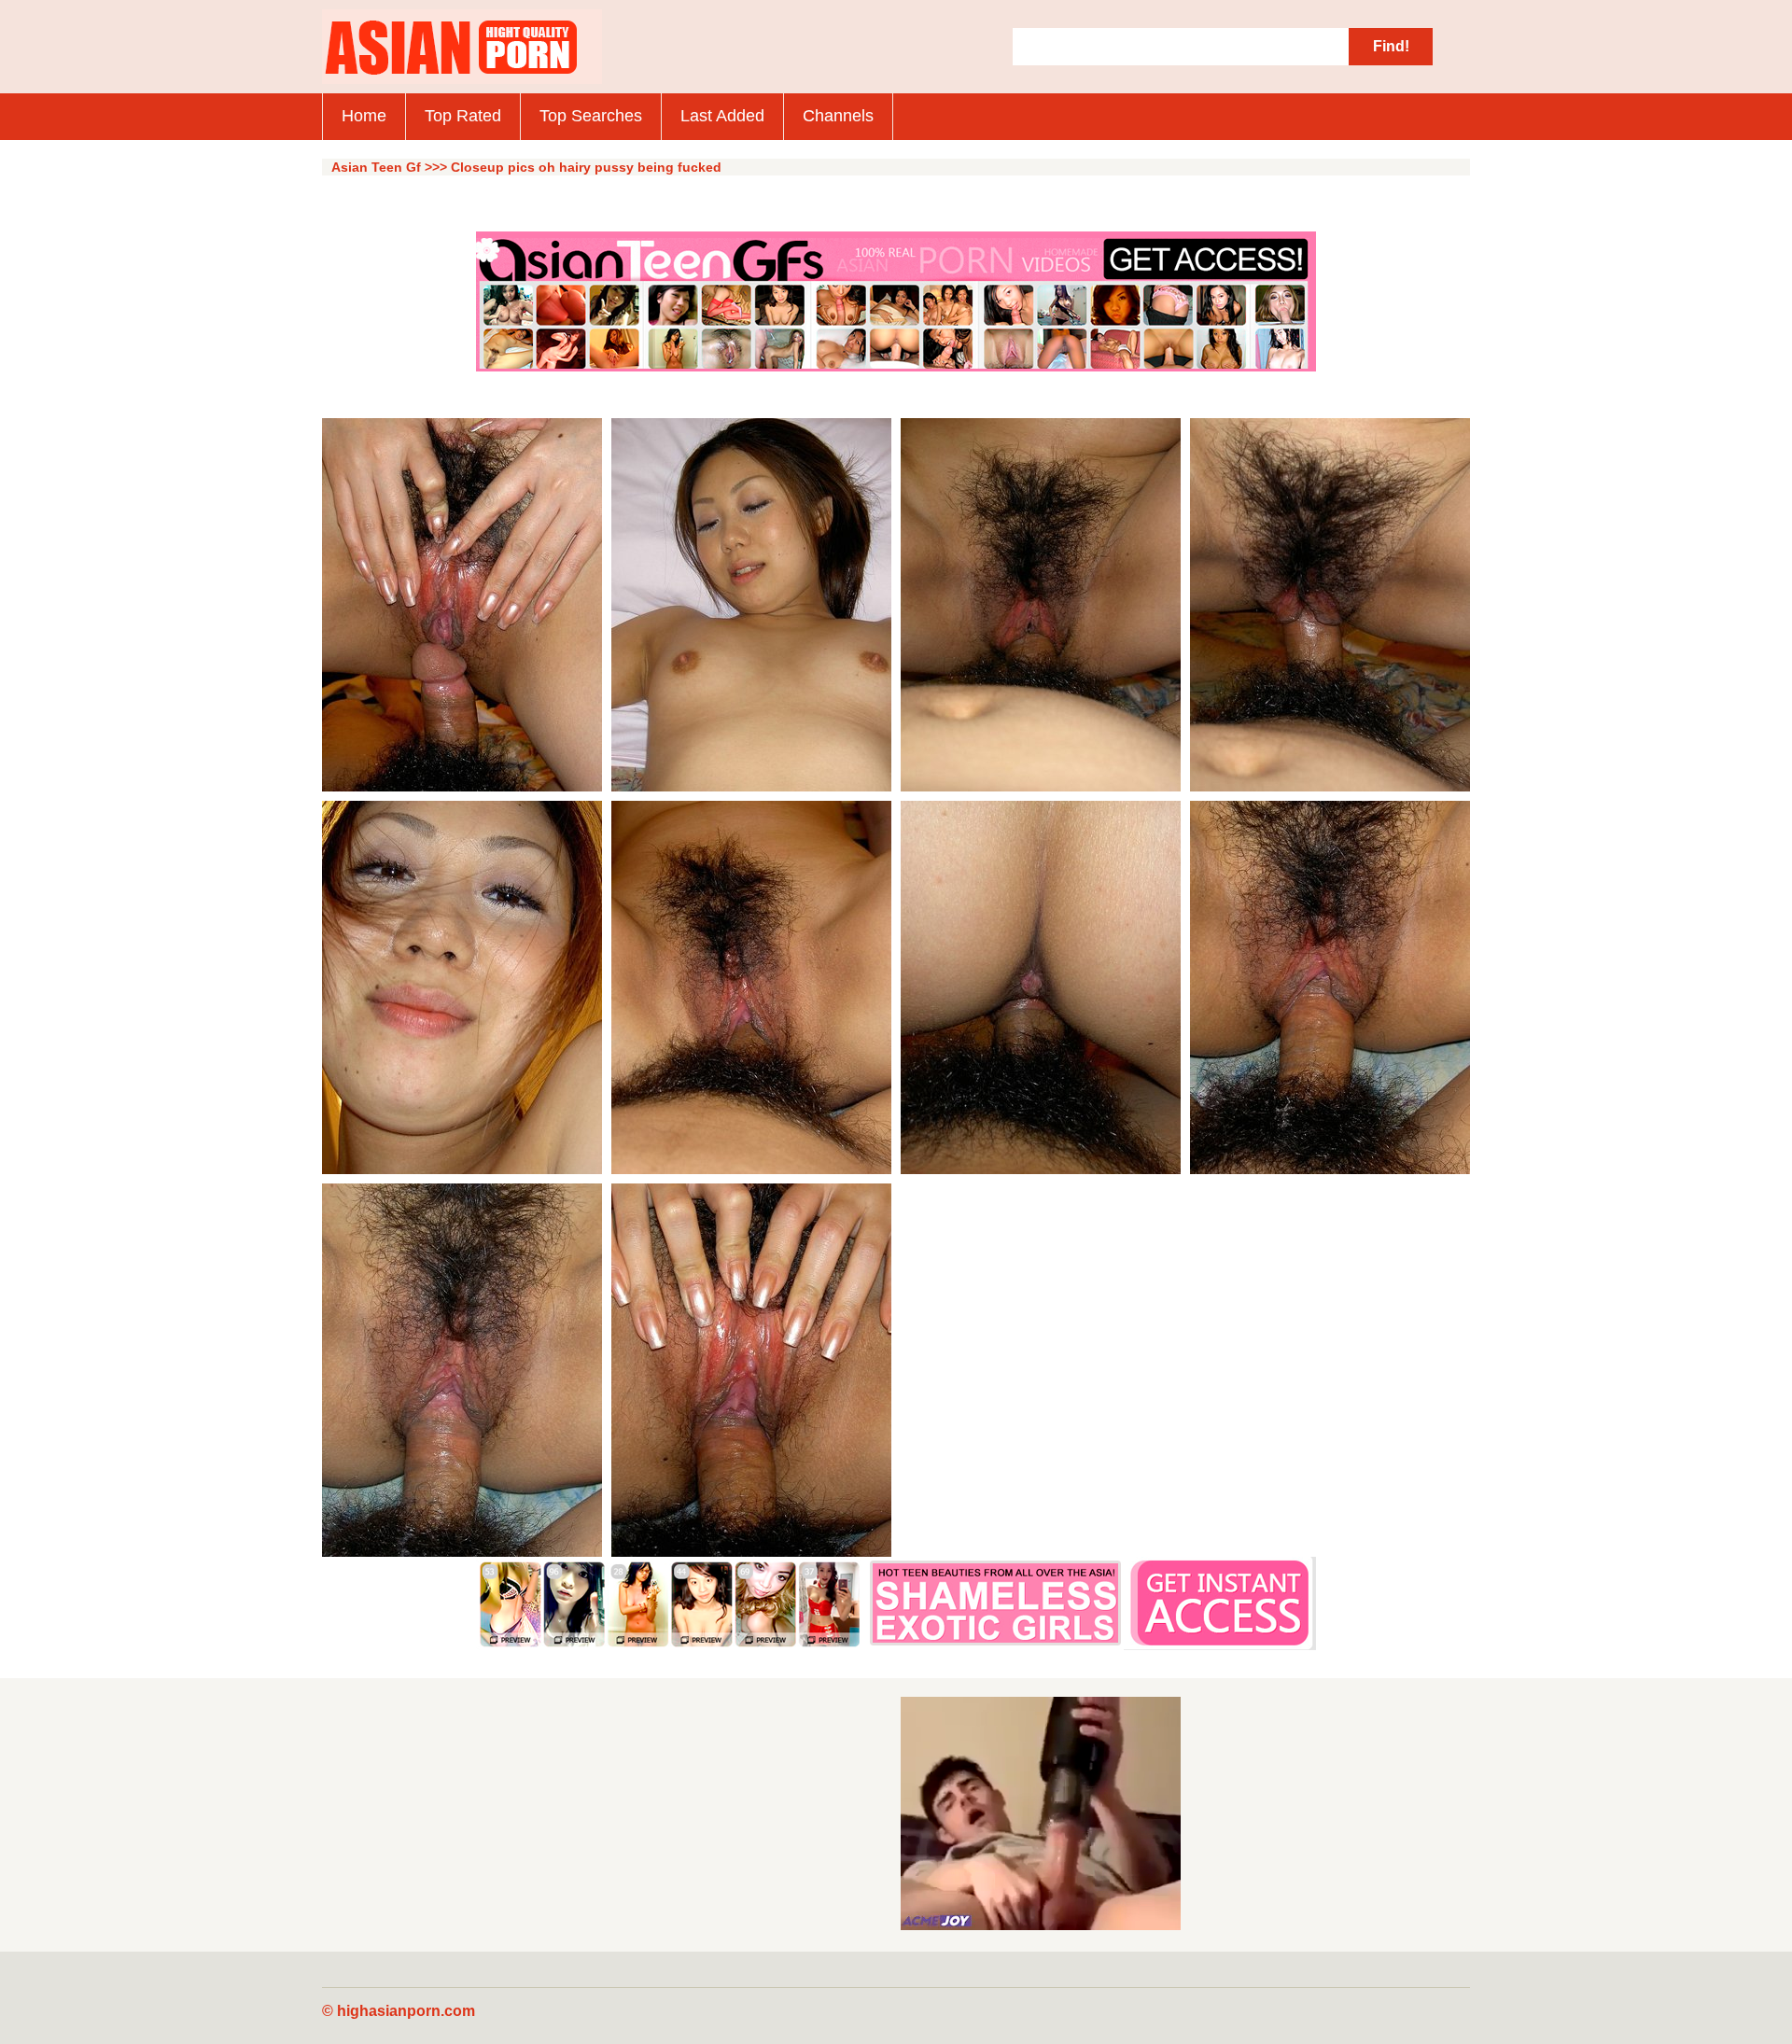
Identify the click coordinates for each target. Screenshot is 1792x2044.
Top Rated (463, 116)
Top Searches (591, 116)
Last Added (722, 116)
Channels (838, 116)
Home (364, 116)
